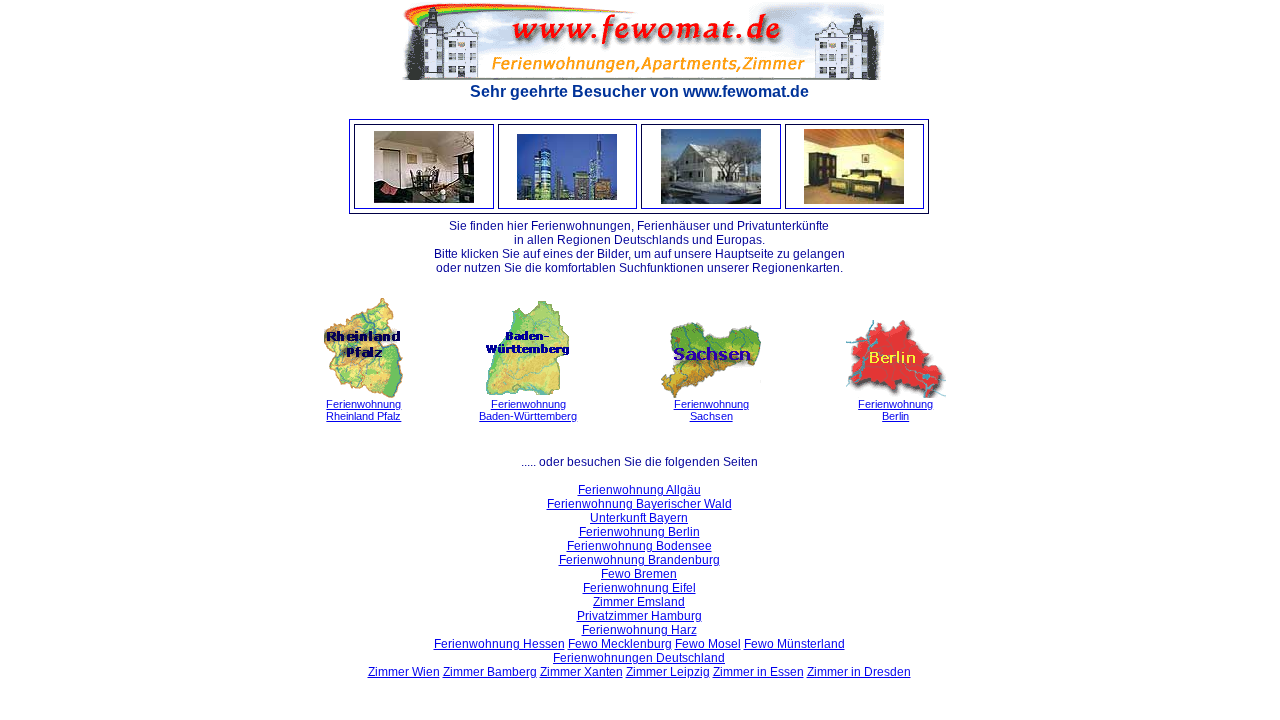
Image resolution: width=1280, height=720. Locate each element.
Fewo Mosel (708, 644)
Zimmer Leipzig (668, 672)
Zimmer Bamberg (490, 672)
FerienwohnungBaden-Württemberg (528, 410)
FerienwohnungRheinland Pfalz (363, 410)
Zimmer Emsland (639, 602)
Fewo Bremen (639, 574)
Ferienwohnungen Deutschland (639, 658)
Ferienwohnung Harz (639, 630)
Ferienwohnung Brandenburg (639, 560)
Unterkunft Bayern (639, 518)
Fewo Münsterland (794, 644)
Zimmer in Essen (758, 672)
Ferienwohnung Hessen (499, 644)
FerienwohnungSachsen (711, 410)
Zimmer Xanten (581, 672)
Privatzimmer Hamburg (639, 616)
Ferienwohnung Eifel (639, 588)
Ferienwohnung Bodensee (639, 546)
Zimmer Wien (404, 672)
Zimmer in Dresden (859, 672)
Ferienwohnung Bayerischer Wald (639, 504)
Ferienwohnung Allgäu (639, 490)
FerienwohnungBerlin (895, 410)
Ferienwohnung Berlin (639, 532)
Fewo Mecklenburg (620, 644)
